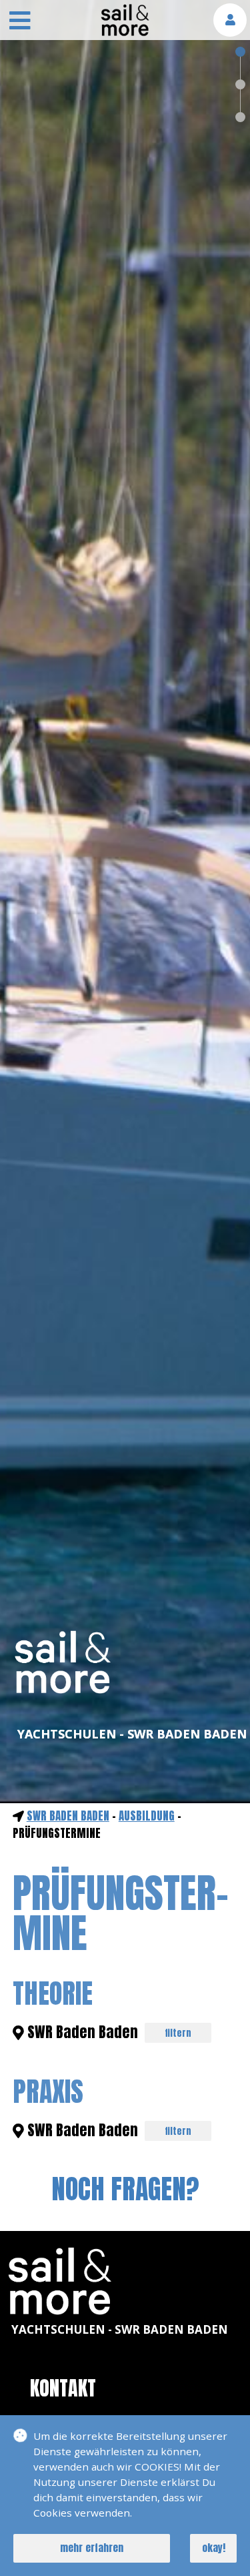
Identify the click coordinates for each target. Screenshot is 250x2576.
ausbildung (147, 1816)
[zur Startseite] (125, 32)
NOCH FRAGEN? (125, 2189)
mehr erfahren (92, 2548)
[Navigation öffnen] (20, 22)
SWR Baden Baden (68, 1816)
